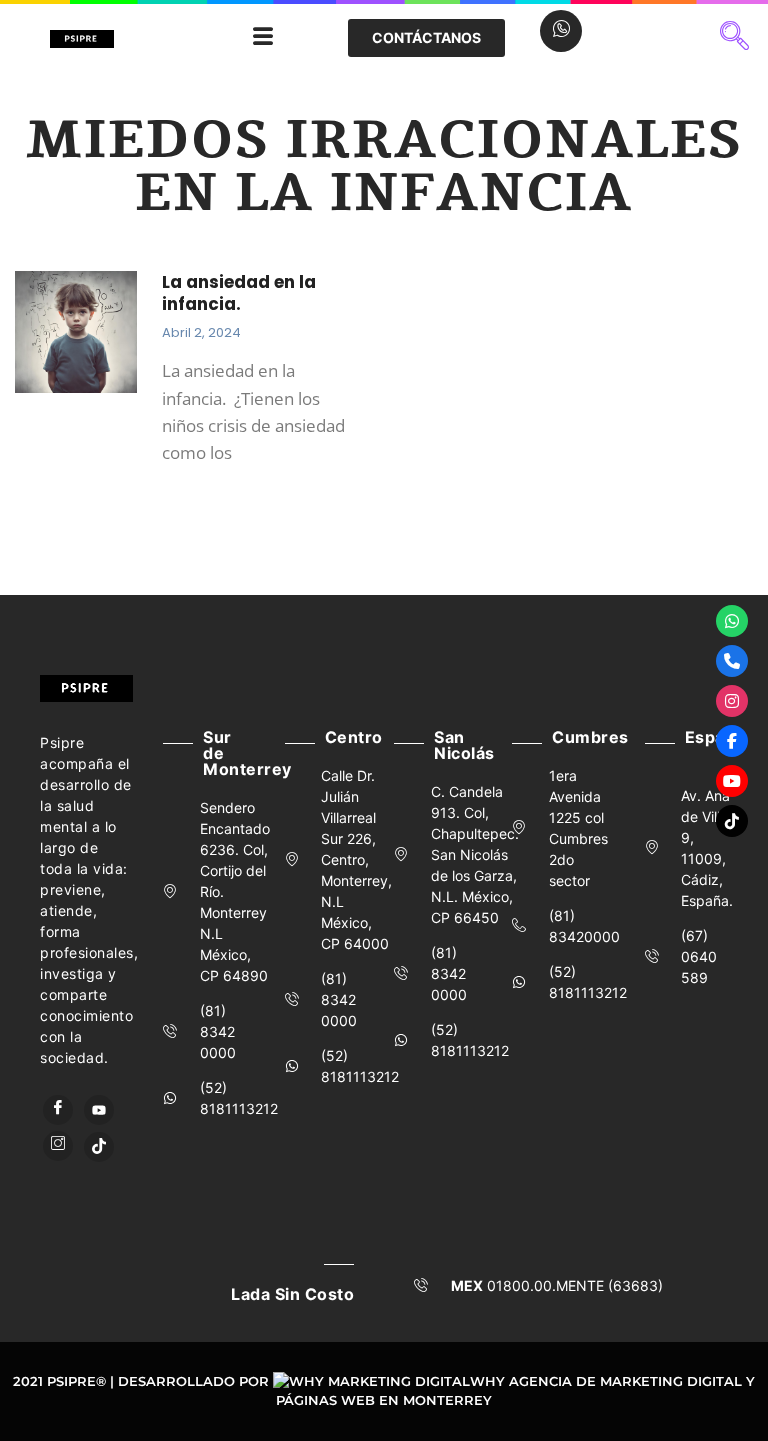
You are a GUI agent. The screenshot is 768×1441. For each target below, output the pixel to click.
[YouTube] (99, 1110)
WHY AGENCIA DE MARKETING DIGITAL (606, 1381)
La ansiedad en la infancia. (239, 293)
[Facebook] (58, 1110)
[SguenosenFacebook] (732, 741)
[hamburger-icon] (263, 38)
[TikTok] (99, 1147)
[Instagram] (58, 1146)
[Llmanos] (732, 661)
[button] (735, 38)
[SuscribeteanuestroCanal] (732, 781)
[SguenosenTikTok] (732, 821)
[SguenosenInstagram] (732, 701)
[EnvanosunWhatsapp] (732, 621)
